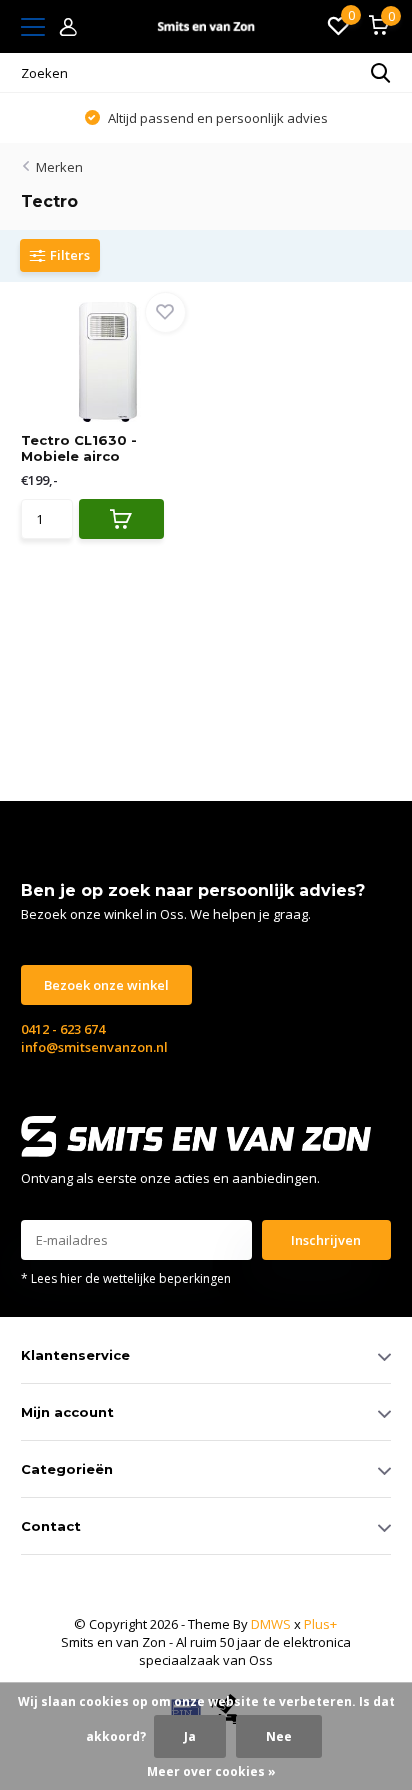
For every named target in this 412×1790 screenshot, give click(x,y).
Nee (279, 1736)
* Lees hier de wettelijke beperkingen (126, 1278)
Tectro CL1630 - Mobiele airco (79, 448)
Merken (59, 167)
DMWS (271, 1624)
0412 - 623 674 (63, 1029)
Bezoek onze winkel (106, 985)
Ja (190, 1736)
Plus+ (320, 1624)
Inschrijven (326, 1240)
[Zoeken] (381, 73)
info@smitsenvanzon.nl (94, 1047)
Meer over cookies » (211, 1771)
